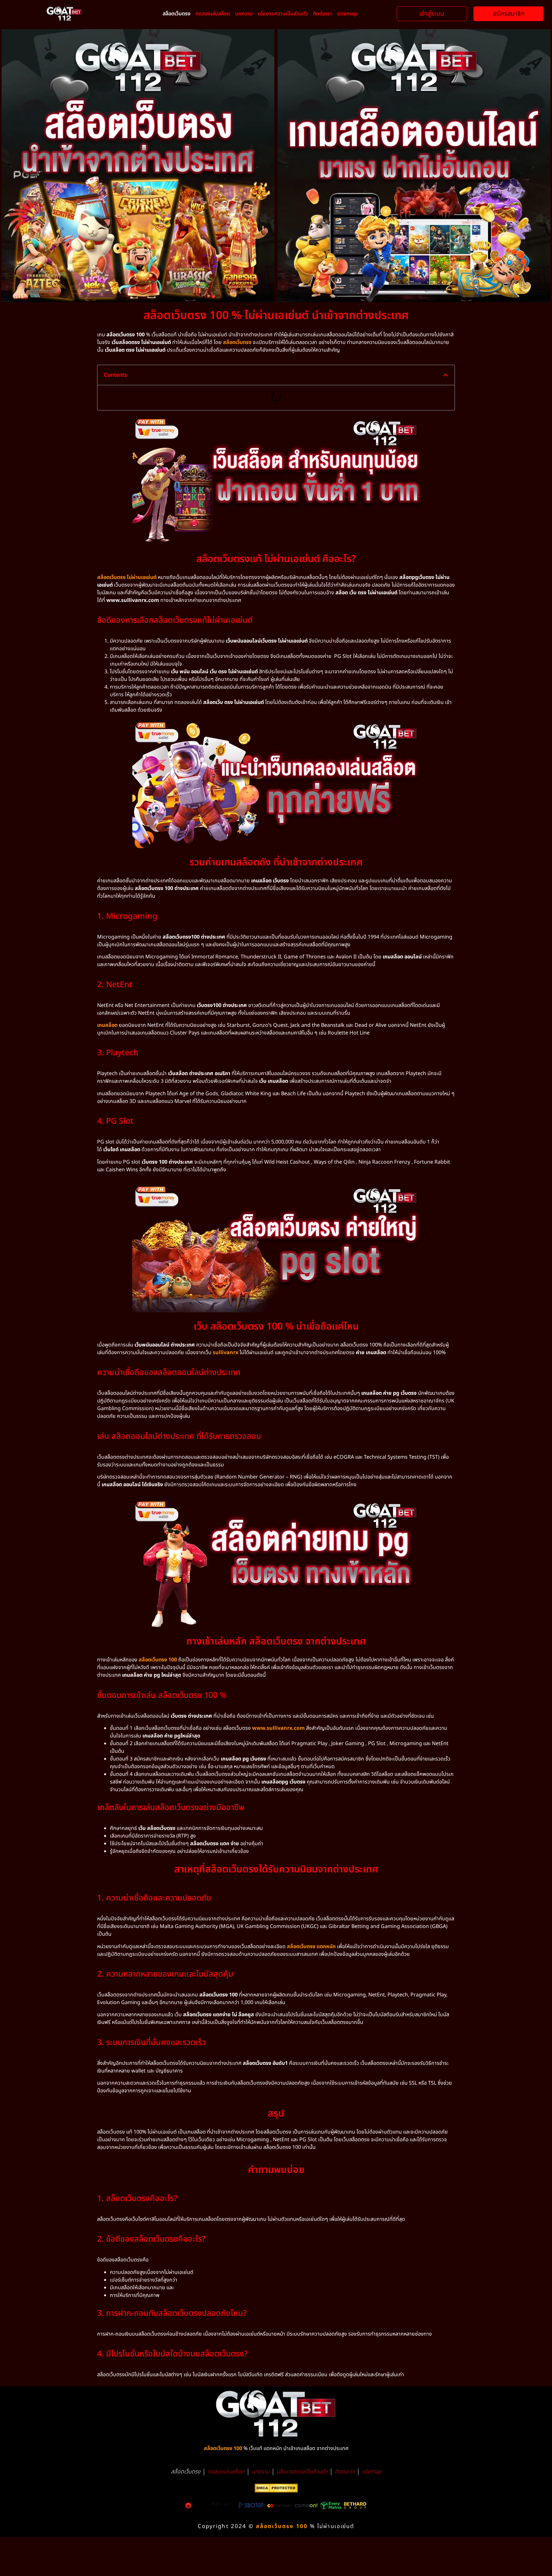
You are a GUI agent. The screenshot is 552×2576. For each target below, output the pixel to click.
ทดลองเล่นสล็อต (213, 14)
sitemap (347, 14)
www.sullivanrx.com (278, 1728)
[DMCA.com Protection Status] (276, 2491)
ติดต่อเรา (322, 14)
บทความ (244, 14)
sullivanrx (226, 1353)
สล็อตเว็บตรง (176, 14)
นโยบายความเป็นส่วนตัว (283, 14)
